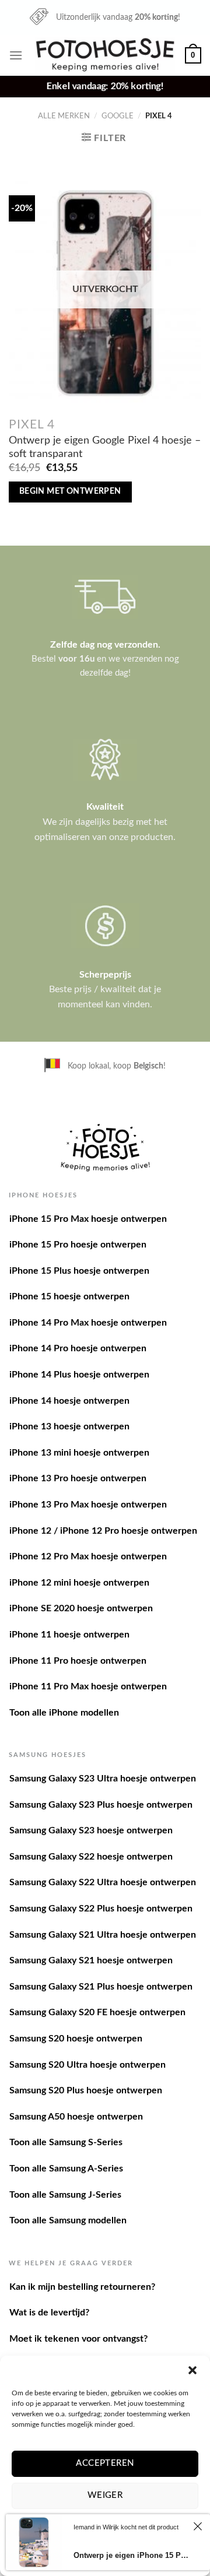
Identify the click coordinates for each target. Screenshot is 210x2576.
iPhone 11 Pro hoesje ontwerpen (78, 1661)
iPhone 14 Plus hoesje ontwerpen (79, 1375)
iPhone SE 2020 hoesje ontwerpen (81, 1608)
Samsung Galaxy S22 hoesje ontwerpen (91, 1857)
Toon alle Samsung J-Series (65, 2195)
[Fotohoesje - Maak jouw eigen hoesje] (105, 55)
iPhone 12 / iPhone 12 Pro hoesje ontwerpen (103, 1531)
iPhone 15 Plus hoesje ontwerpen (79, 1271)
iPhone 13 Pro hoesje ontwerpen (78, 1478)
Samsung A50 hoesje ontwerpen (76, 2117)
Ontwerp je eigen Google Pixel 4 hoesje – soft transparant (105, 447)
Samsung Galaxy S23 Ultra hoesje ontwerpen (103, 1779)
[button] (192, 2370)
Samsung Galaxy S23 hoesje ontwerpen (91, 1830)
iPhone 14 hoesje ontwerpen (69, 1401)
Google (118, 116)
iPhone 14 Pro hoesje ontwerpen (78, 1348)
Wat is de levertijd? (49, 2313)
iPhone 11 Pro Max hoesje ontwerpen (88, 1686)
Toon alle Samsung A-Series (66, 2169)
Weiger (105, 2495)
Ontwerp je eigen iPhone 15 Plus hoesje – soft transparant (132, 2555)
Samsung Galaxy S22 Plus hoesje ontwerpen (101, 1909)
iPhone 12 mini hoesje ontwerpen (79, 1583)
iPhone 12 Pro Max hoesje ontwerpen (88, 1556)
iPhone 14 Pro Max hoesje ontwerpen (88, 1323)
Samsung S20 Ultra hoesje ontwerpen (87, 2065)
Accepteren (105, 2463)
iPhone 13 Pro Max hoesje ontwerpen (88, 1505)
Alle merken (64, 116)
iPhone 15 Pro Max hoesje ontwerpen (88, 1219)
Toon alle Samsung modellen (68, 2220)
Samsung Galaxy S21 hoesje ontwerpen (91, 1960)
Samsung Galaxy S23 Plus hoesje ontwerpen (101, 1805)
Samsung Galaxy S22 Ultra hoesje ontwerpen (103, 1882)
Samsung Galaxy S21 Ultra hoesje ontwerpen (103, 1935)
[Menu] (16, 55)
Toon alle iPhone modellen (64, 1713)
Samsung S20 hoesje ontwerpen (76, 2039)
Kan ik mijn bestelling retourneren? (82, 2287)
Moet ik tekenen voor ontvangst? (78, 2339)
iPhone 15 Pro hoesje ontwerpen (78, 1245)
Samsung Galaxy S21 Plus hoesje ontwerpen (101, 1987)
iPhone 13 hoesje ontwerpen (69, 1426)
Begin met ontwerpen (70, 491)
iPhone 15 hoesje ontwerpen (69, 1296)
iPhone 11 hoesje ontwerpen (69, 1635)
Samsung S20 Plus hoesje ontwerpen (86, 2090)
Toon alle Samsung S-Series (66, 2142)
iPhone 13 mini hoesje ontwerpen (79, 1453)
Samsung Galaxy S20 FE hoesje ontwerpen (97, 2012)
